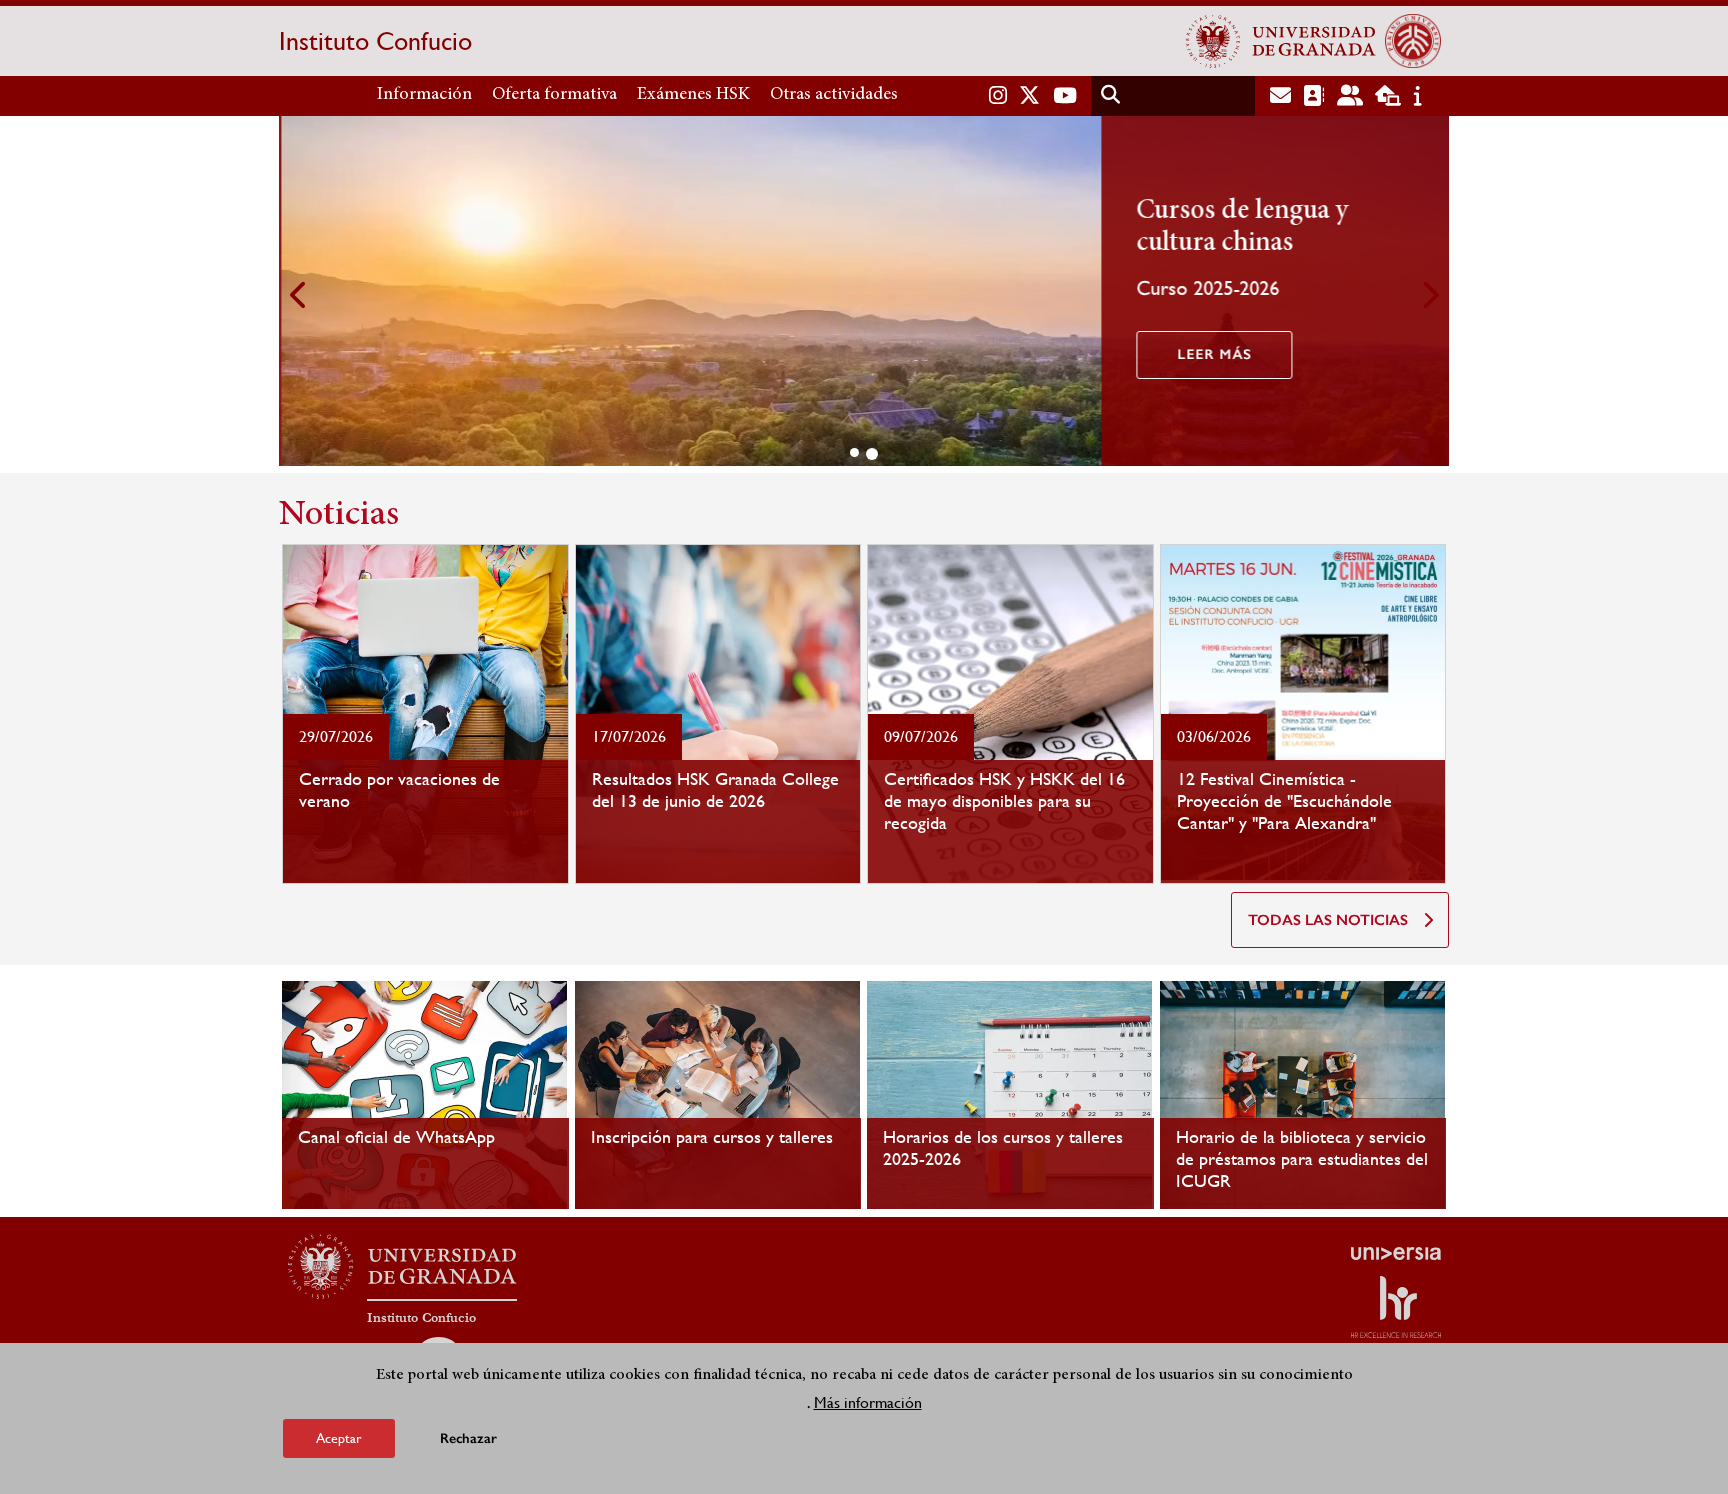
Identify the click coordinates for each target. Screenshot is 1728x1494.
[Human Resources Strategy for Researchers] (1396, 1307)
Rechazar (468, 1438)
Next (1429, 294)
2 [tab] (872, 454)
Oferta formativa (554, 95)
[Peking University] (1413, 41)
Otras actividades (834, 95)
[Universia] (1396, 1253)
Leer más (1212, 354)
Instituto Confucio (375, 41)
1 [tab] (854, 452)
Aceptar (339, 1438)
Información (424, 95)
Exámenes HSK (693, 95)
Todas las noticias (1328, 920)
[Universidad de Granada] (1281, 41)
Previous (299, 294)
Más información (868, 1402)
